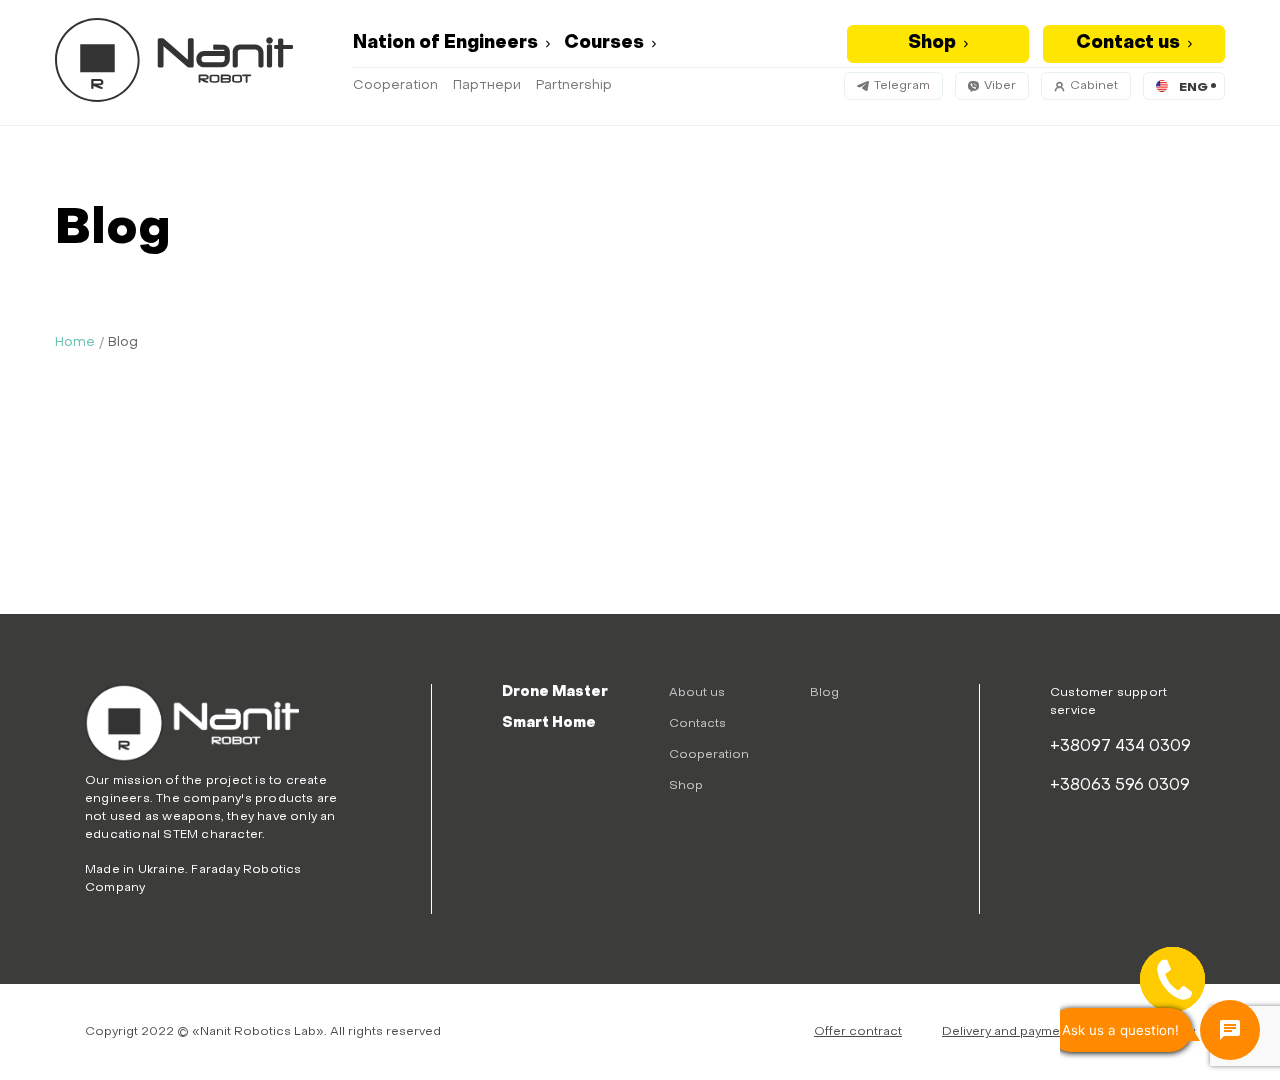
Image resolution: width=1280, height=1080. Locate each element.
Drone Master (555, 692)
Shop (932, 43)
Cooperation (395, 85)
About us (697, 693)
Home (75, 342)
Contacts (697, 724)
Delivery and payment (1007, 1032)
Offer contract (858, 1032)
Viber (1000, 86)
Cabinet (1094, 86)
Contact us (1128, 43)
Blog (824, 693)
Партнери (487, 85)
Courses (604, 43)
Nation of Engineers (445, 43)
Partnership (574, 85)
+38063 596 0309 (1120, 786)
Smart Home (549, 723)
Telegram (902, 86)
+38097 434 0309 (1120, 747)
